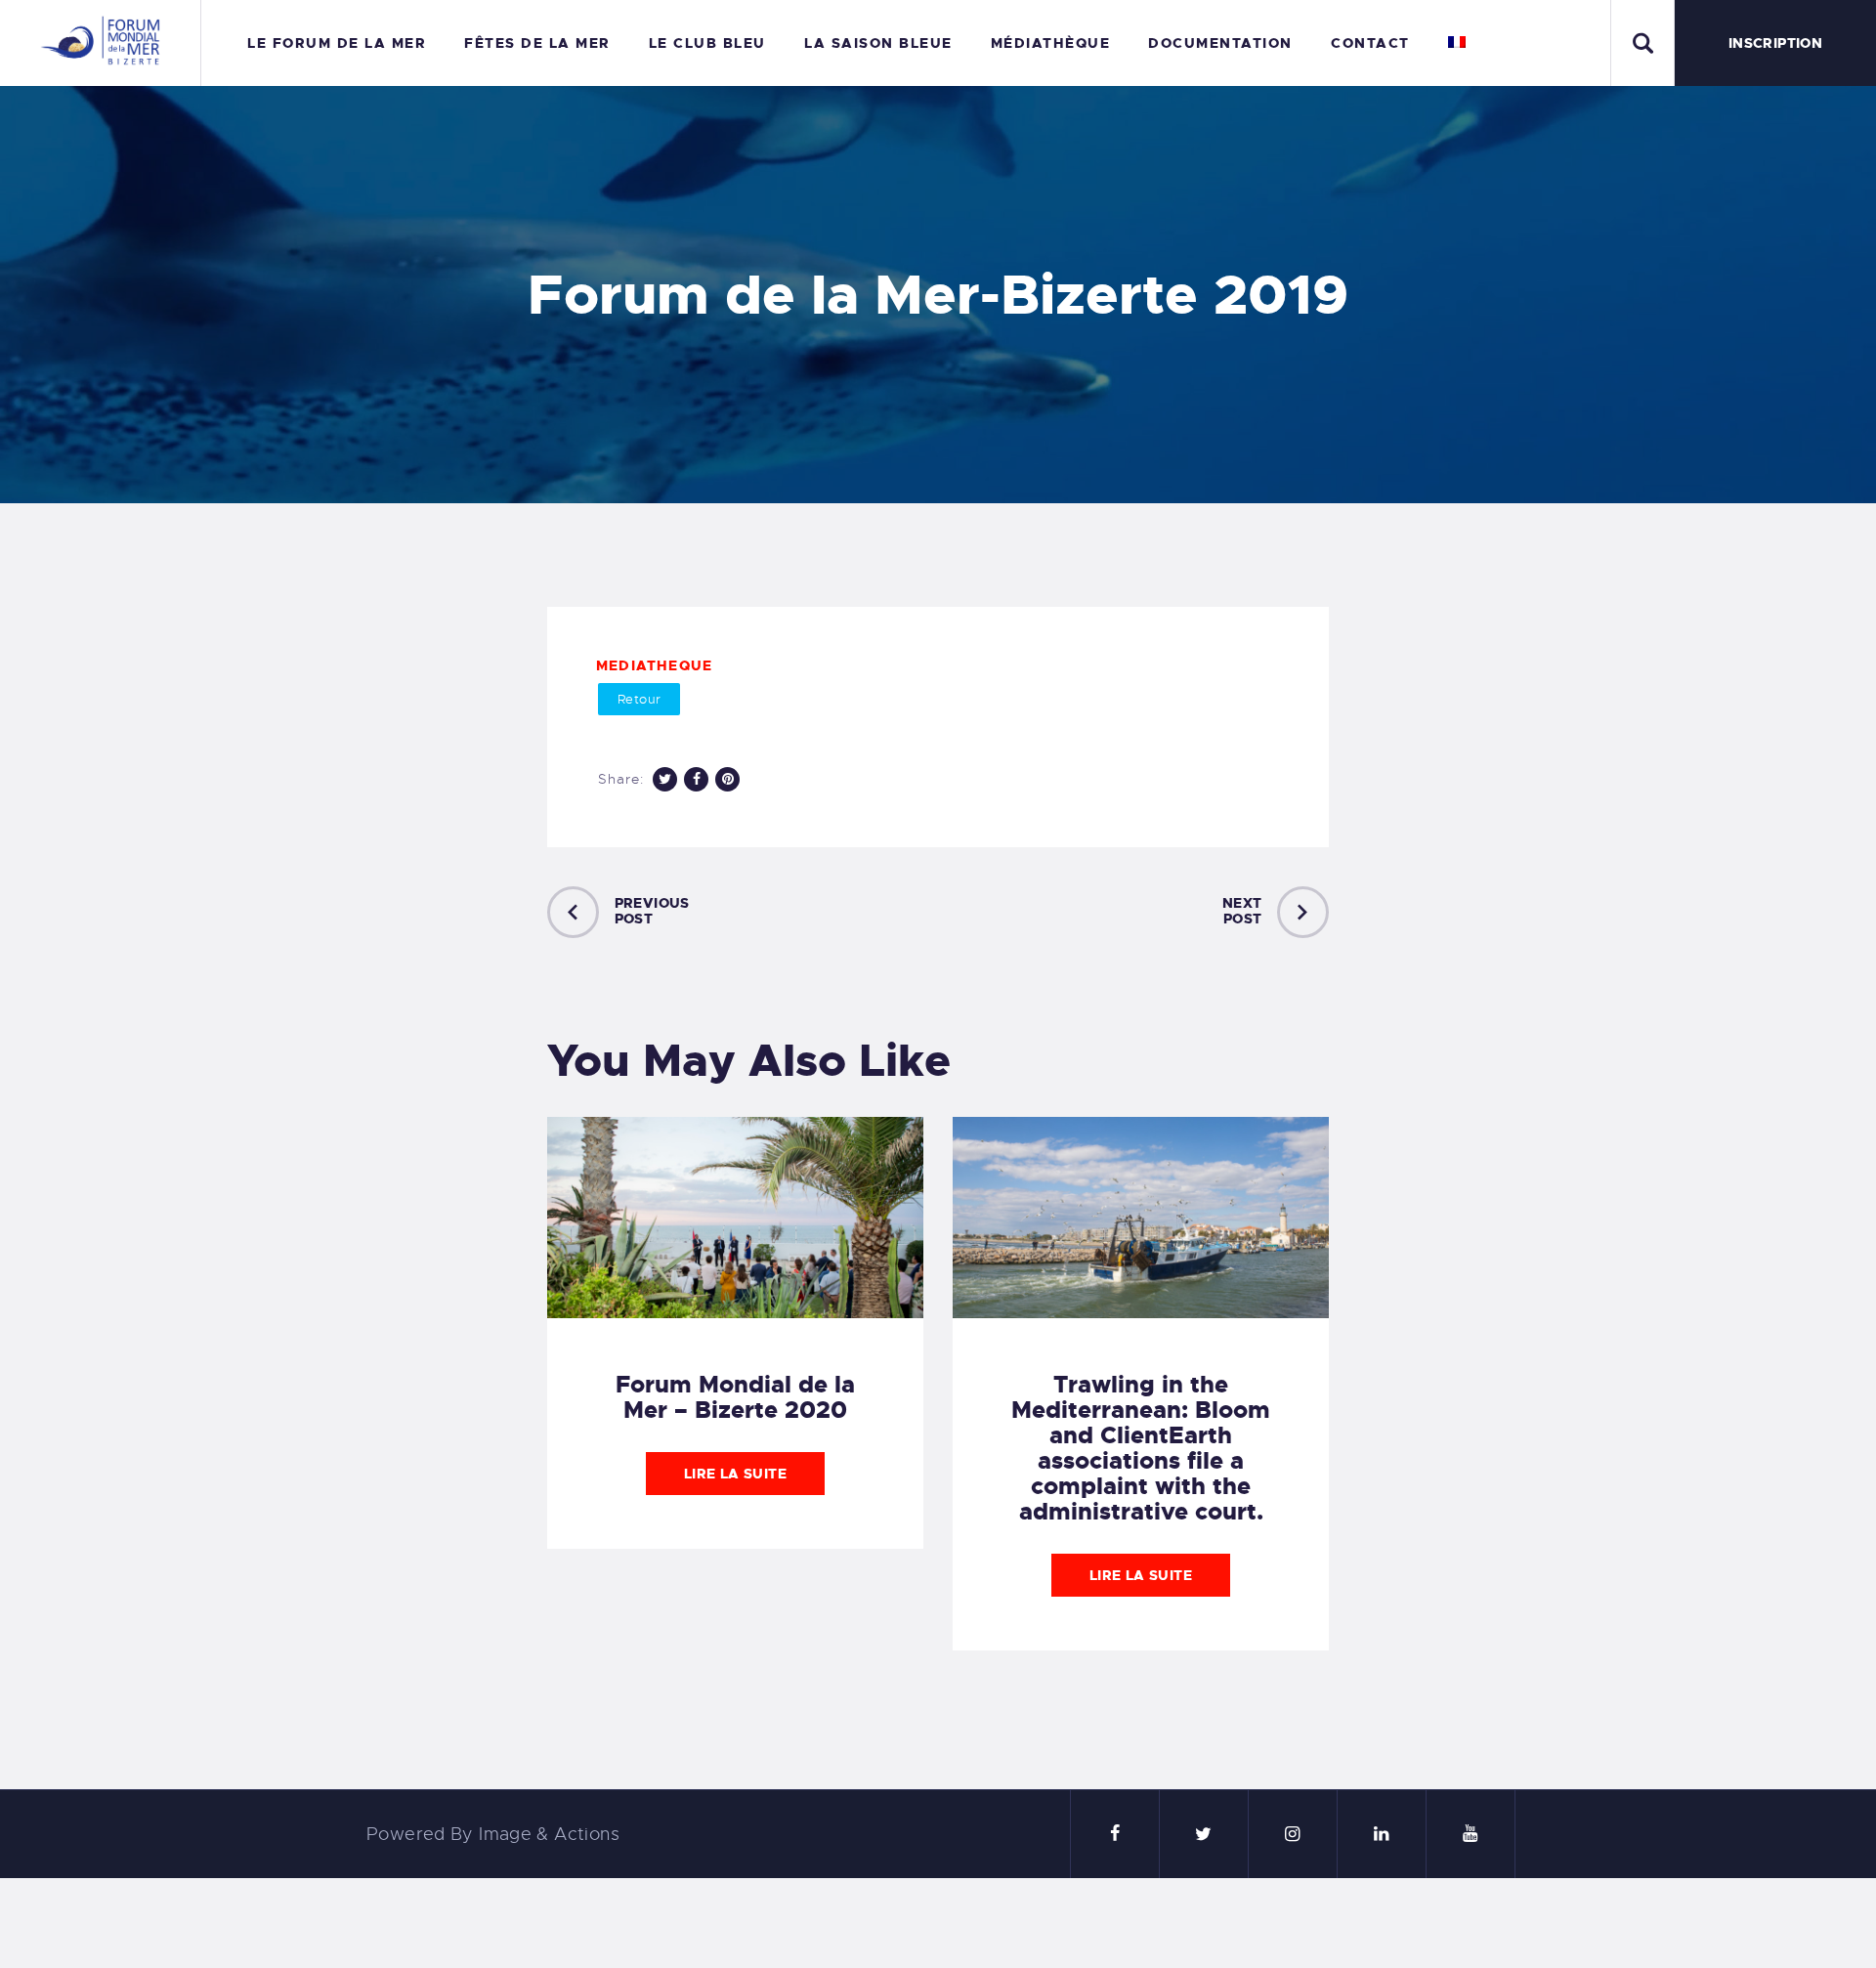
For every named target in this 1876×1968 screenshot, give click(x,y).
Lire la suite (735, 1474)
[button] (639, 699)
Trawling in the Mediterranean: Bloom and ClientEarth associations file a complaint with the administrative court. (1141, 1448)
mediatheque (654, 665)
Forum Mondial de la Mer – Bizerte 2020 (735, 1397)
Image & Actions (549, 1834)
